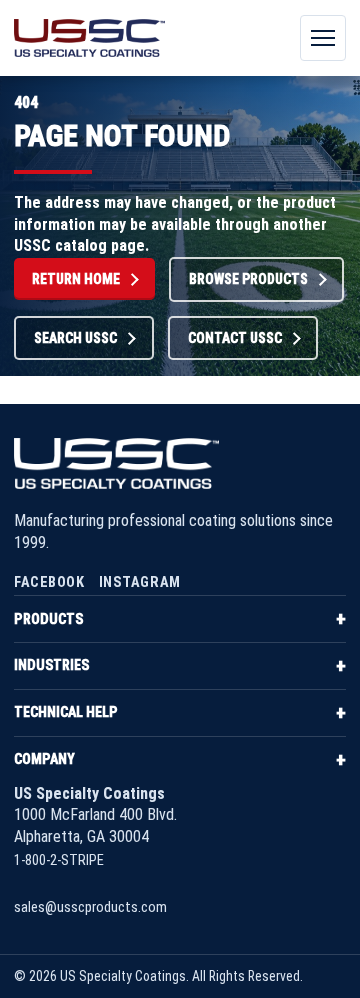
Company (44, 759)
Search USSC (75, 338)
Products (48, 619)
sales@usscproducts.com (90, 907)
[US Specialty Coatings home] (89, 38)
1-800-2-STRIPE (59, 860)
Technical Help (66, 712)
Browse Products (248, 279)
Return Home (76, 279)
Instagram (140, 582)
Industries (51, 665)
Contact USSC (235, 338)
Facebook (49, 582)
